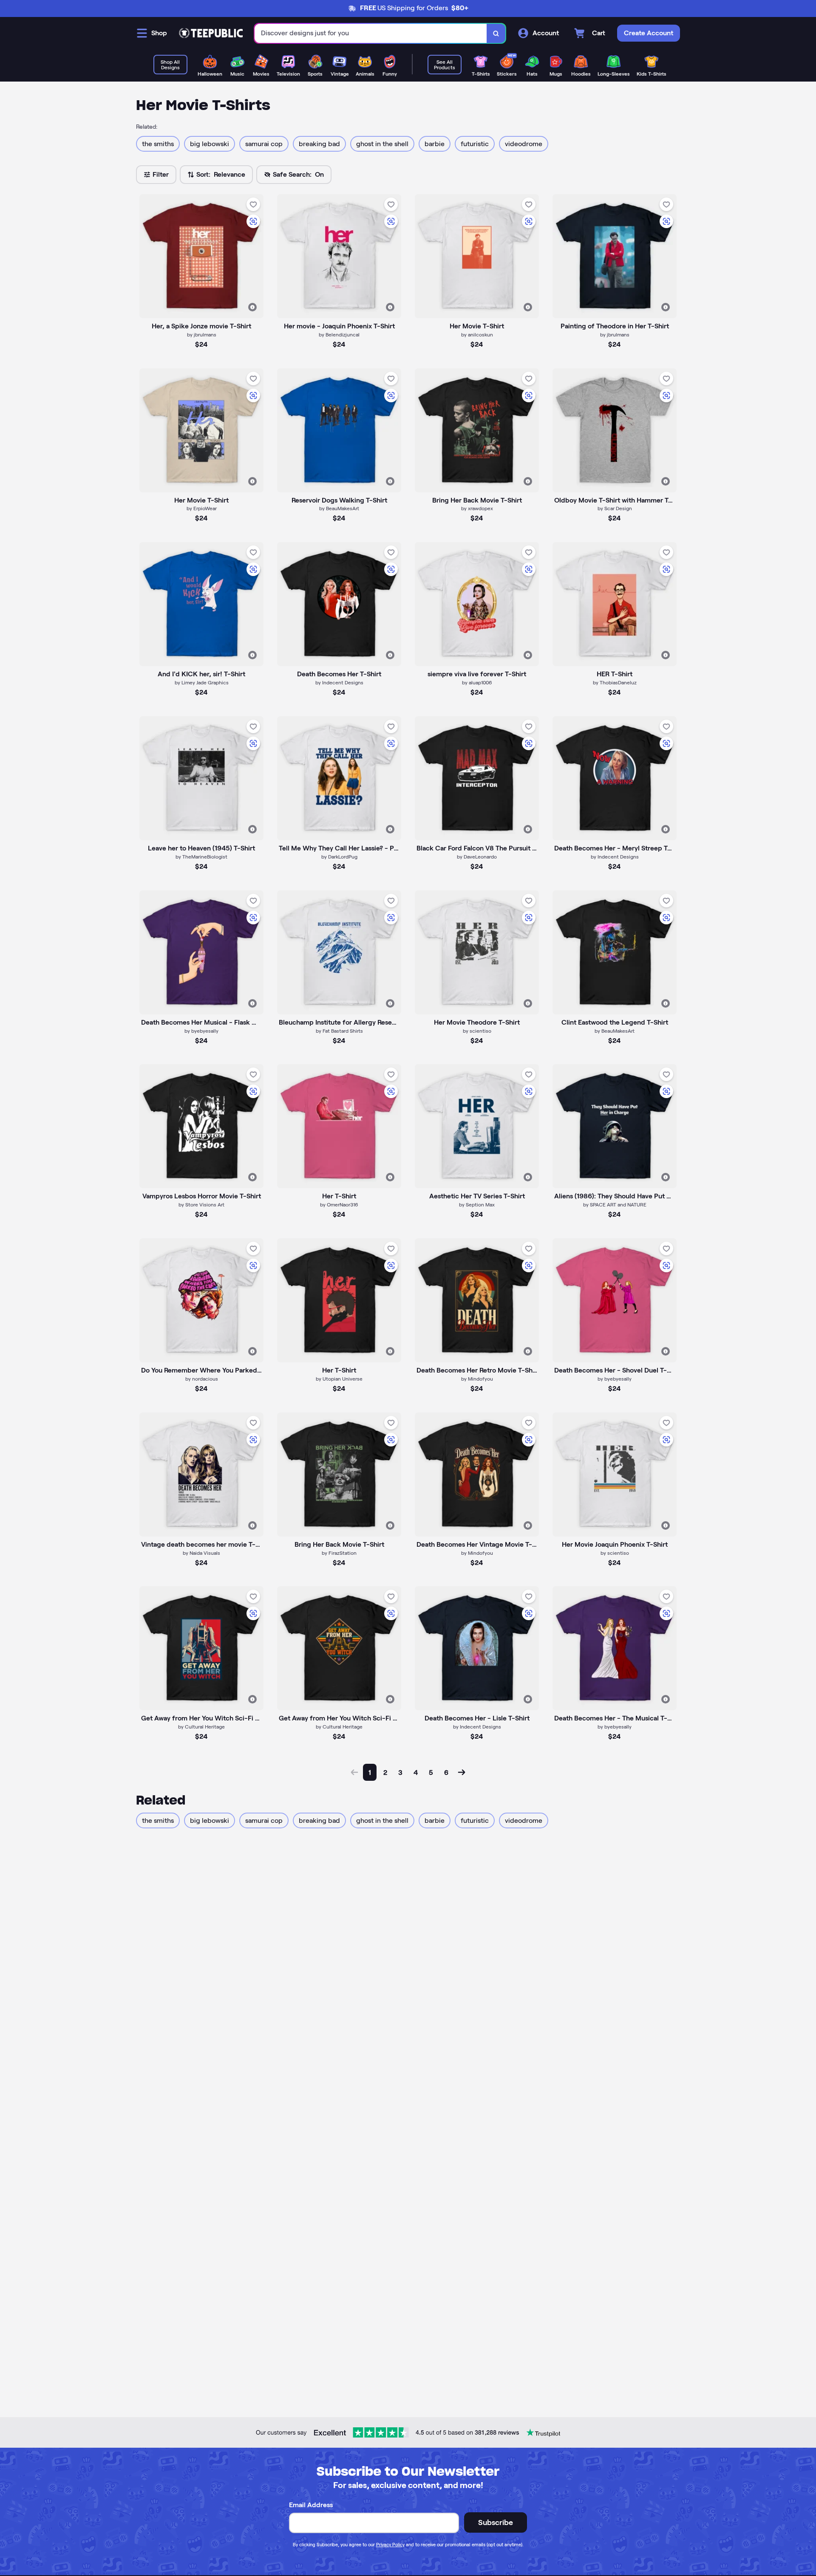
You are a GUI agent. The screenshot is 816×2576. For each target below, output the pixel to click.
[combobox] (371, 33)
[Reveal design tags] (252, 307)
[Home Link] (211, 33)
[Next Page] (462, 1772)
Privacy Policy (390, 2545)
